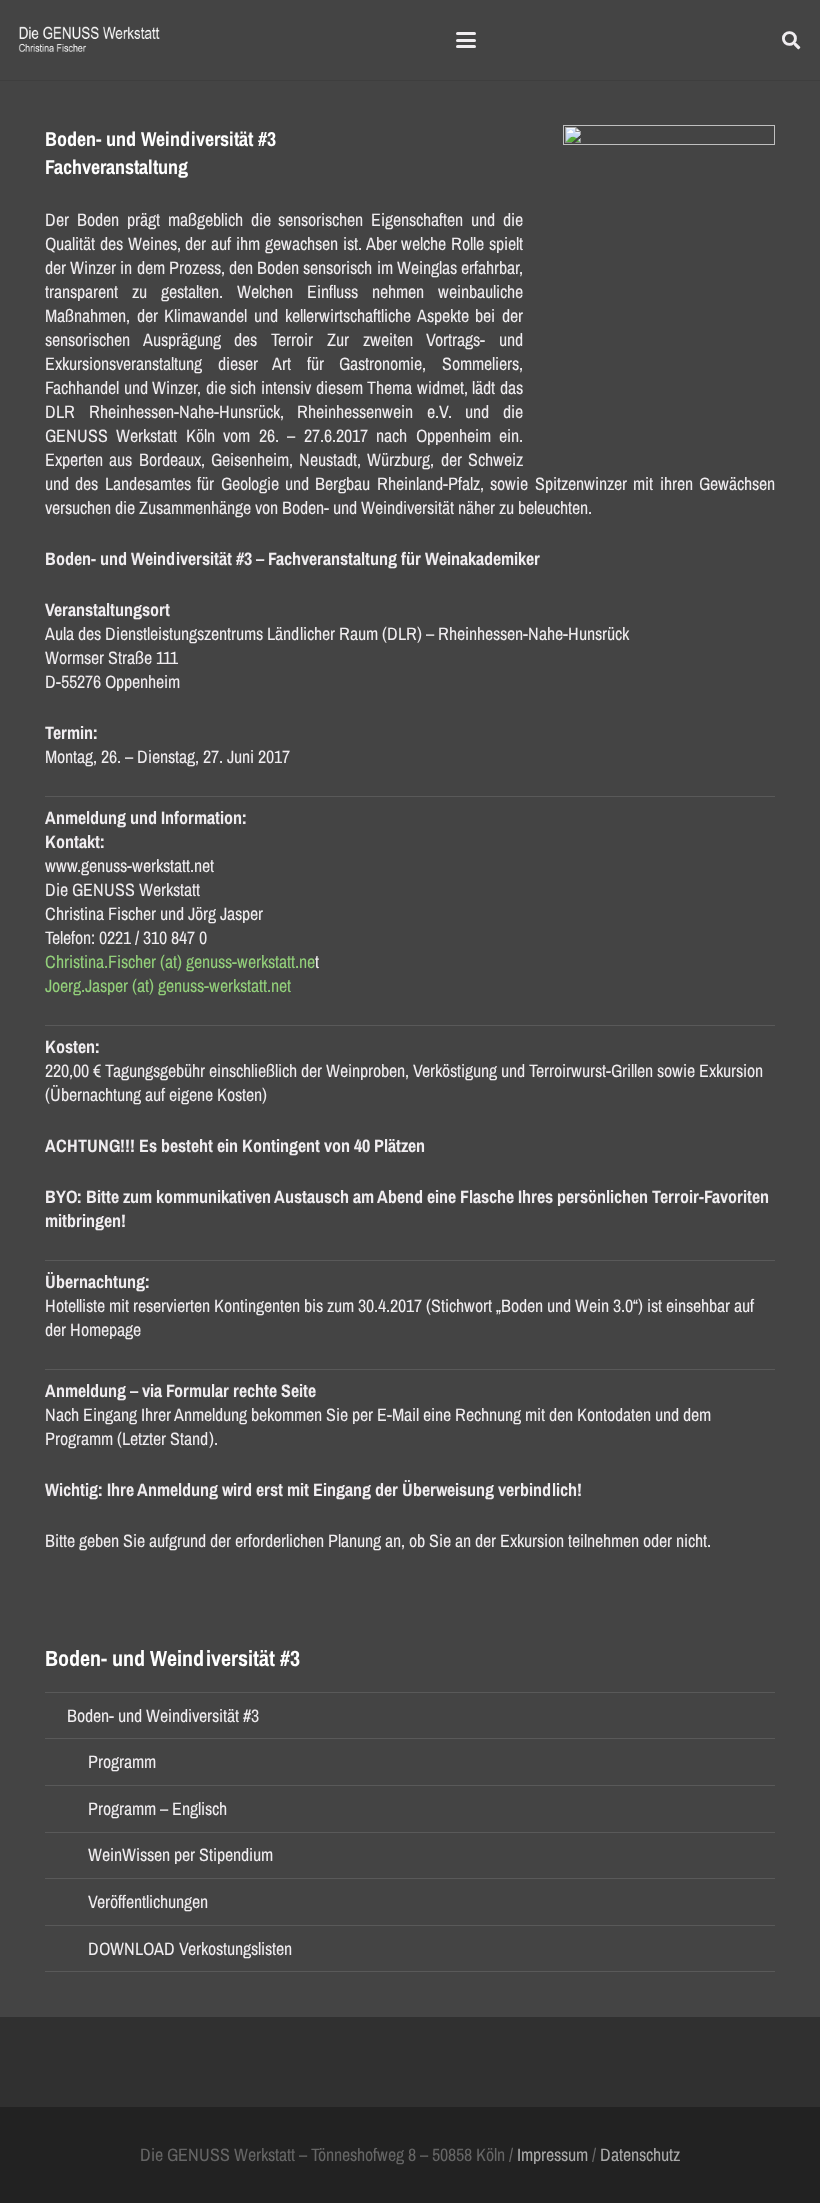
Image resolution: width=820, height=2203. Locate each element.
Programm (122, 1761)
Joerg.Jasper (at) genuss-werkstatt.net (168, 985)
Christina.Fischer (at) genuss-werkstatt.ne (180, 961)
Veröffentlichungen (148, 1901)
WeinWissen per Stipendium (180, 1854)
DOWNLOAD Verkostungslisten (190, 1948)
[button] (466, 40)
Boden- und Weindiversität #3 (163, 1715)
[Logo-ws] (89, 40)
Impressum (552, 2154)
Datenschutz (640, 2154)
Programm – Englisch (157, 1808)
